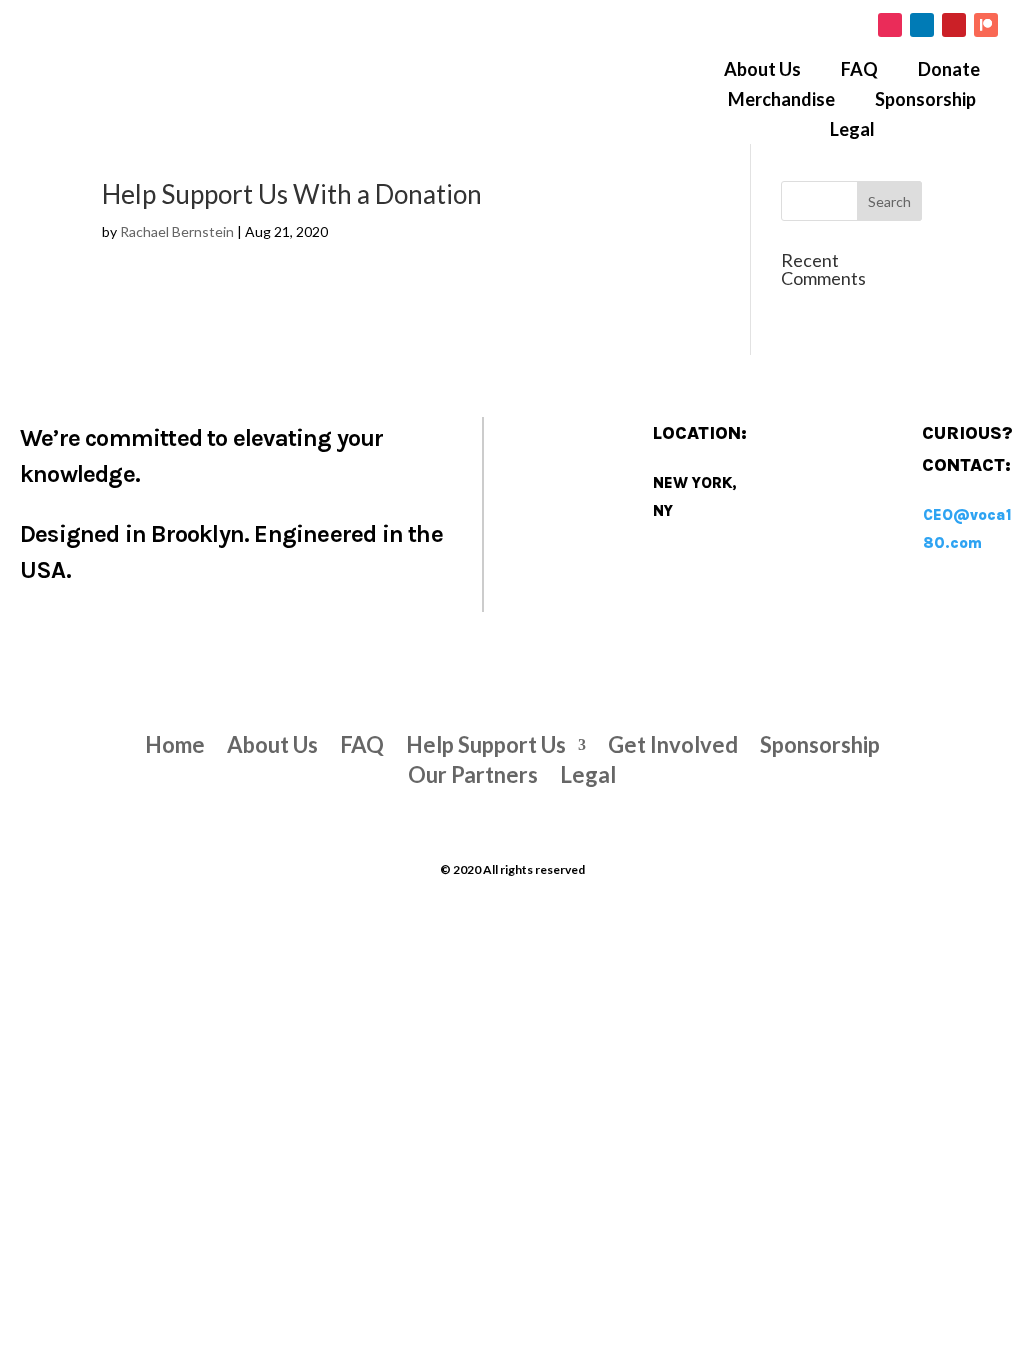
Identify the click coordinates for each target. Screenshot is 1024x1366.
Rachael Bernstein (177, 231)
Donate (949, 71)
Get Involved (673, 741)
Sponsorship (925, 101)
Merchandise (781, 101)
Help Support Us (486, 741)
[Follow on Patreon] (986, 25)
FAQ (859, 71)
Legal (852, 131)
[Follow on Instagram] (890, 25)
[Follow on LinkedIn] (922, 25)
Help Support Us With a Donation (292, 194)
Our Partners (473, 771)
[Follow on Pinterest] (954, 25)
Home (175, 741)
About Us (762, 71)
